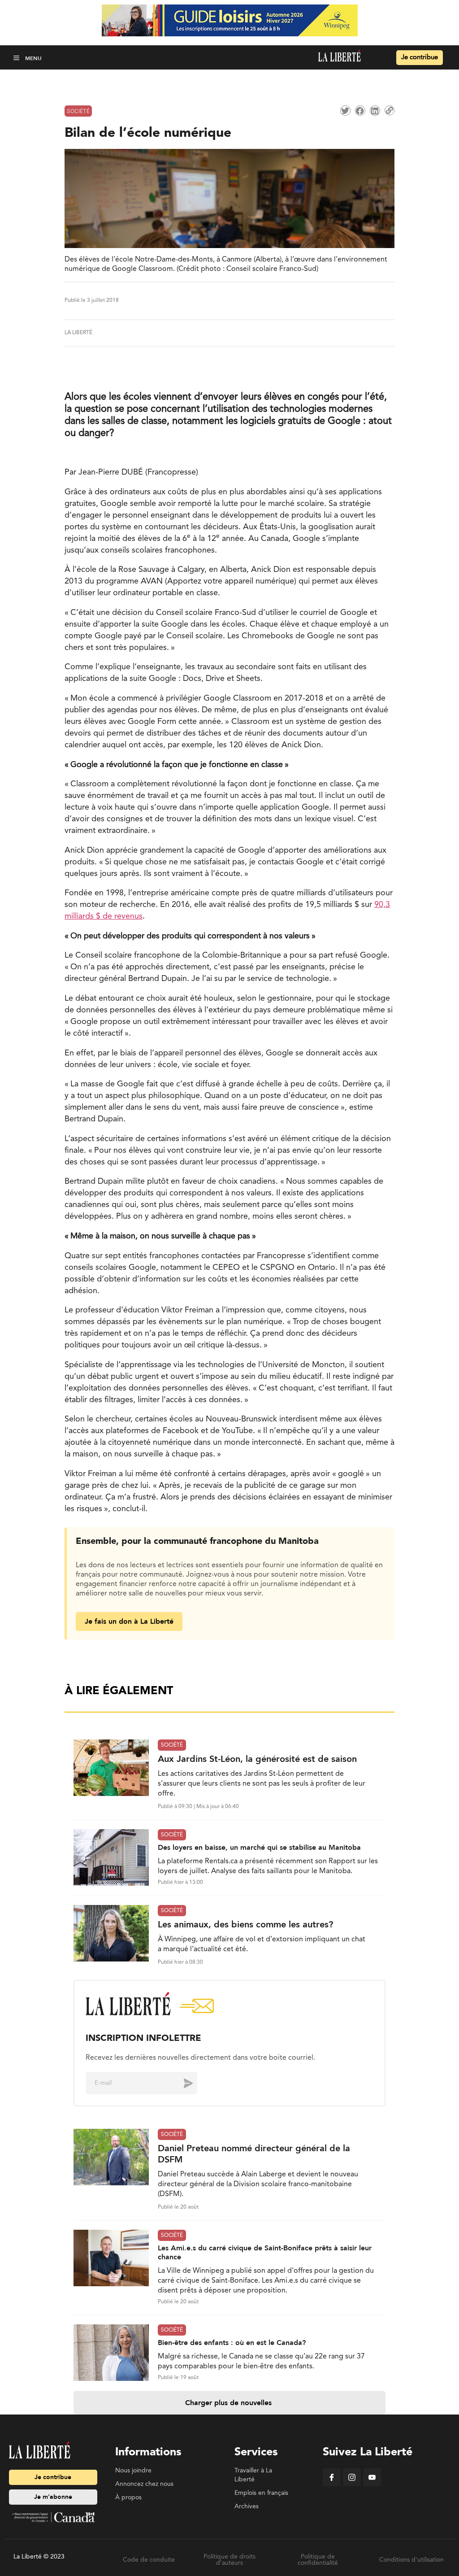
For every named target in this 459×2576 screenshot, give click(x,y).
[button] (17, 58)
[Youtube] (372, 2484)
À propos (128, 2498)
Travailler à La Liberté (253, 2475)
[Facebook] (332, 2484)
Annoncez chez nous (144, 2484)
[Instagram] (352, 2484)
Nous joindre (133, 2471)
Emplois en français (261, 2493)
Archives (247, 2506)
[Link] (390, 110)
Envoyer (182, 2083)
